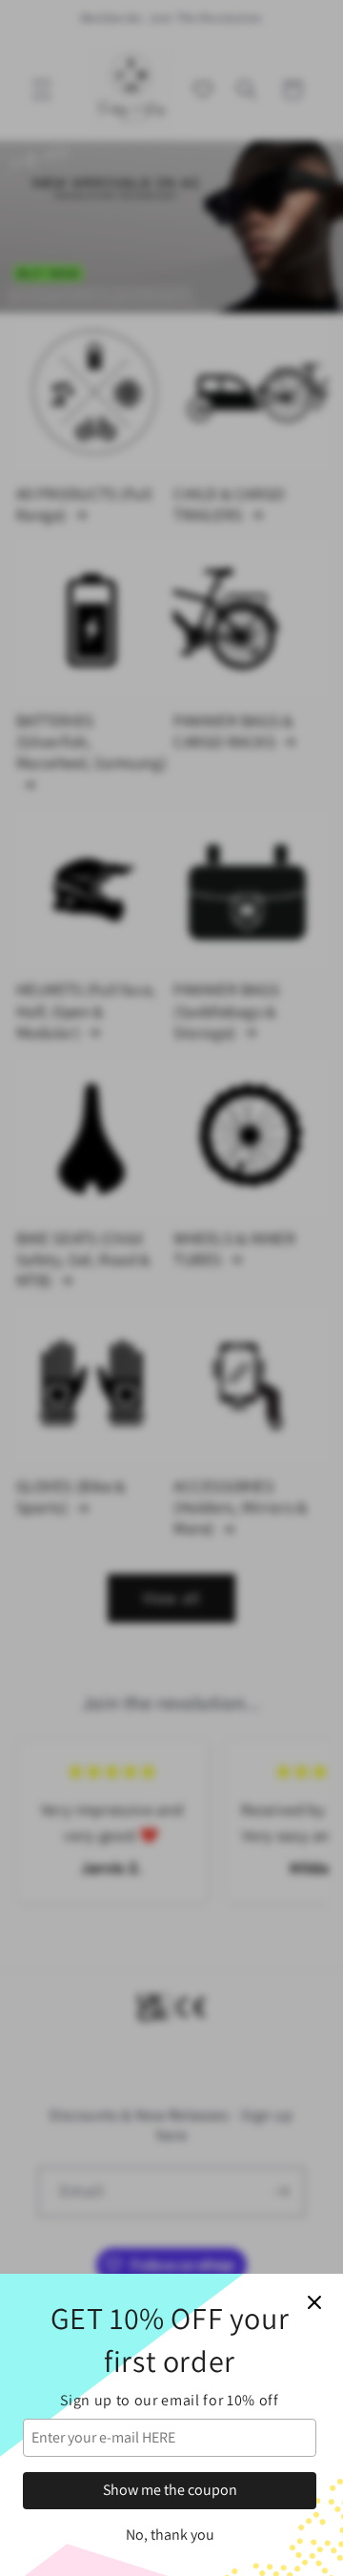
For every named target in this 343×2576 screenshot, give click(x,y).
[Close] (314, 2302)
